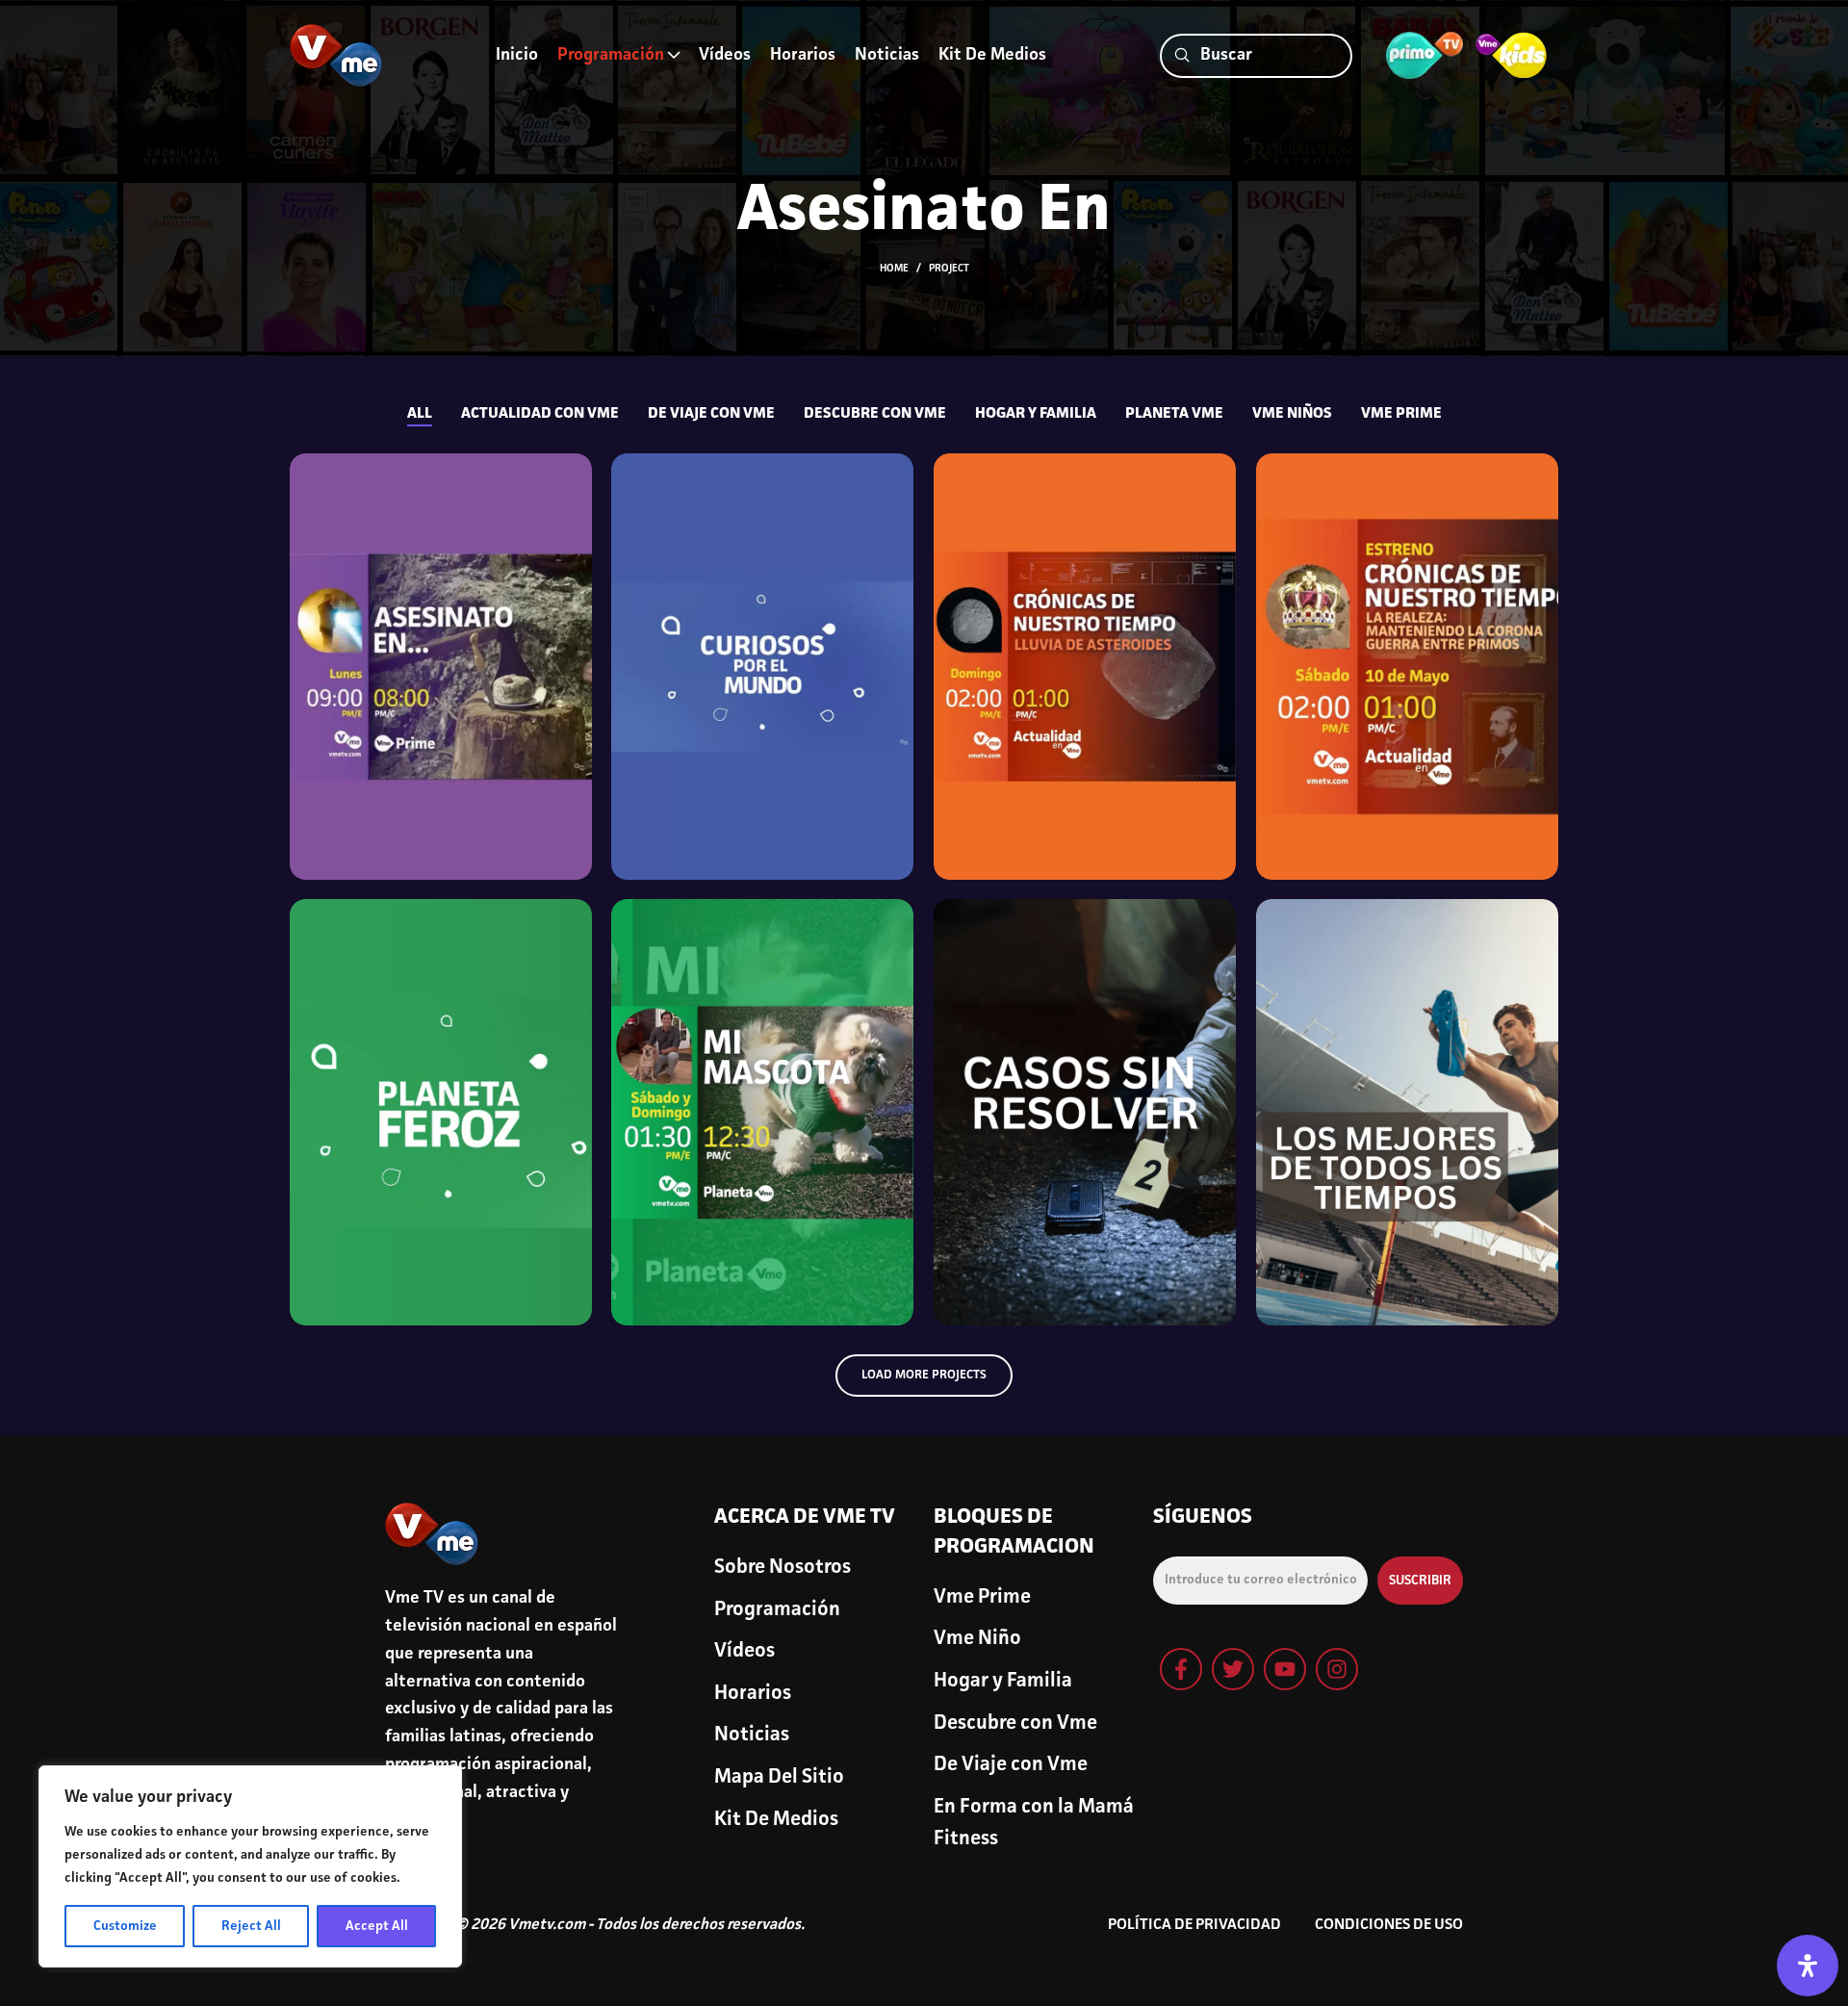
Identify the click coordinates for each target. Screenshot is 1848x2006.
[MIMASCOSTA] (763, 1112)
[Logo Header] (336, 56)
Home (894, 269)
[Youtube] (1285, 1669)
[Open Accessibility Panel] (1808, 1966)
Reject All (251, 1926)
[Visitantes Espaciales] (1085, 667)
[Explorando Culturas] (763, 667)
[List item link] (814, 1568)
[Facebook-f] (1181, 1669)
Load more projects (924, 1375)
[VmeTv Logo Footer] (432, 1534)
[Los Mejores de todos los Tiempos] (1408, 1112)
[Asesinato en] (441, 667)
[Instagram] (1337, 1669)
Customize (125, 1926)
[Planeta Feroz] (441, 1112)
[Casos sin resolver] (1085, 1112)
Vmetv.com (547, 1925)
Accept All (377, 1926)
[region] (250, 1866)
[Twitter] (1233, 1669)
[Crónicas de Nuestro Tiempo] (1408, 667)
